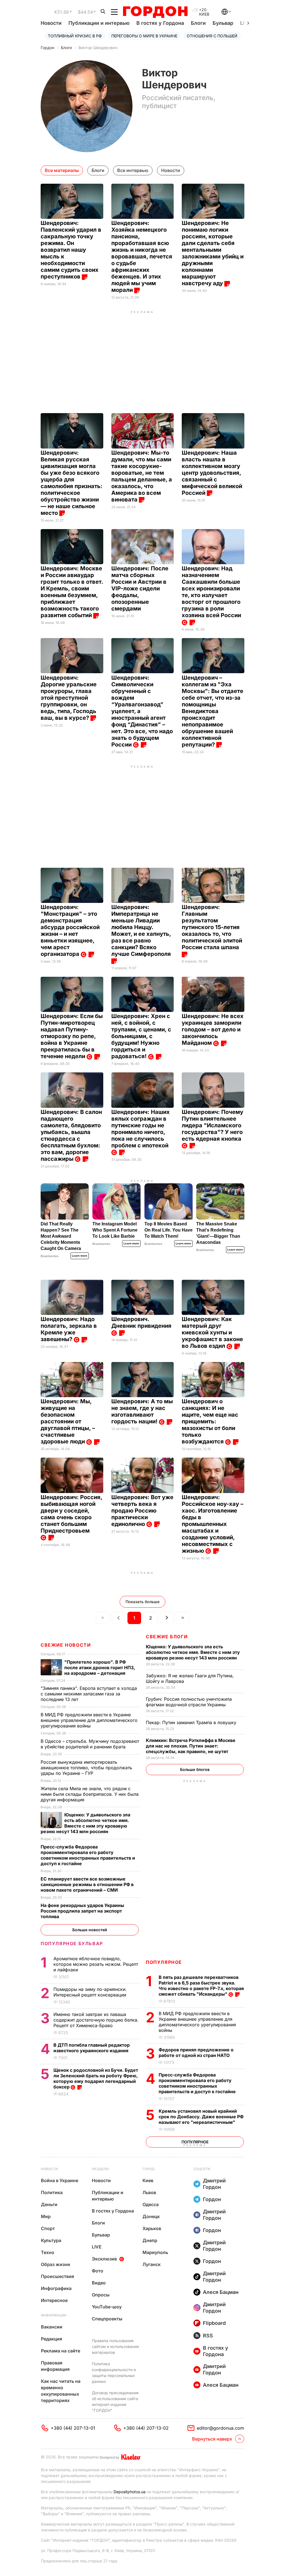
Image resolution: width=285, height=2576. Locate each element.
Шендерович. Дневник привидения (142, 1322)
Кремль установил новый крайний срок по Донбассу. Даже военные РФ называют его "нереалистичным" (201, 2117)
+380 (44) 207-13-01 (73, 2428)
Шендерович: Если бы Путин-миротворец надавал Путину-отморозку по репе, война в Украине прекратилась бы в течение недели (72, 1036)
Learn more (80, 1256)
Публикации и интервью (99, 23)
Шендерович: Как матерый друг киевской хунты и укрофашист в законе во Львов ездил (212, 1332)
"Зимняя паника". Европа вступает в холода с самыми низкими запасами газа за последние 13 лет (89, 1694)
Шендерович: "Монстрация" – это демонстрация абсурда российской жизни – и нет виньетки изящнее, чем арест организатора (70, 930)
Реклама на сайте (61, 2351)
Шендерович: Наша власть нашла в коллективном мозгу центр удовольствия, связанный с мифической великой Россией (212, 473)
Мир (46, 2216)
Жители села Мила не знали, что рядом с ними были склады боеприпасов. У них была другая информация (90, 1794)
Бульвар (223, 23)
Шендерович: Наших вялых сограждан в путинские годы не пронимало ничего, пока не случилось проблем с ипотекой (141, 1129)
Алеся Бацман (221, 2292)
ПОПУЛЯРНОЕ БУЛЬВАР (72, 1943)
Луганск (152, 2264)
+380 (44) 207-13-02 (146, 2428)
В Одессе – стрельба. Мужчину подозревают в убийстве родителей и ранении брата (90, 1744)
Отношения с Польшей (212, 36)
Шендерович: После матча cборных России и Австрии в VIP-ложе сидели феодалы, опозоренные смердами (140, 588)
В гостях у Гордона (160, 23)
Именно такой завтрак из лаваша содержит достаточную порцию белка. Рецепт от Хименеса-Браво (96, 2020)
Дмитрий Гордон (214, 2184)
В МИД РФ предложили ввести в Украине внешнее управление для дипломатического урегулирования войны (197, 2022)
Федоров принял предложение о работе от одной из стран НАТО (196, 2052)
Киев (148, 2180)
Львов (149, 2192)
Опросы (101, 2295)
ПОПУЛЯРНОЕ (164, 1962)
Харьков (152, 2228)
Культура (51, 2240)
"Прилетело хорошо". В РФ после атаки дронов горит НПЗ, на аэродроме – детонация (100, 1668)
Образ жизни (56, 2264)
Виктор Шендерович (98, 48)
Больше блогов (195, 1769)
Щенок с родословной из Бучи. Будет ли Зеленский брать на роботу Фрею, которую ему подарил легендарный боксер (96, 2078)
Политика (52, 2192)
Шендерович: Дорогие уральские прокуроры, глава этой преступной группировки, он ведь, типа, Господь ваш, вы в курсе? (69, 698)
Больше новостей (90, 1930)
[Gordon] (155, 12)
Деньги (49, 2204)
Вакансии (52, 2327)
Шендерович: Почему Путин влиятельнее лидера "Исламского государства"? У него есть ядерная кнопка (212, 1125)
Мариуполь (155, 2252)
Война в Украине (60, 2180)
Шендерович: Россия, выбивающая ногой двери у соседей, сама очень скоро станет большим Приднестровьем (71, 1514)
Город (148, 2169)
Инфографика (56, 2288)
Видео (99, 2283)
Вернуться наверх (212, 2439)
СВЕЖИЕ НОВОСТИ (66, 1645)
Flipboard (214, 2323)
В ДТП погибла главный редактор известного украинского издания (92, 2048)
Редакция (51, 2339)
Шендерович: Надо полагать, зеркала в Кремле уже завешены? (69, 1329)
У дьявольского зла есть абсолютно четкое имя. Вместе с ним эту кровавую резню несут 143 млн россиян (193, 1652)
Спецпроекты (107, 2319)
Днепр (150, 2240)
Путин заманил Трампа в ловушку (192, 1722)
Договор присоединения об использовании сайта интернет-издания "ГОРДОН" (115, 2401)
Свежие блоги (167, 1637)
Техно (48, 2252)
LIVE (97, 2247)
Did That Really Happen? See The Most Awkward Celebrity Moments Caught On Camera (61, 1236)
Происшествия (57, 2276)
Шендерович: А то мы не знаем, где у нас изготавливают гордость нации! (142, 1411)
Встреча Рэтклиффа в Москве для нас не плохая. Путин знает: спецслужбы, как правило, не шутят (191, 1746)
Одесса (151, 2204)
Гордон (47, 48)
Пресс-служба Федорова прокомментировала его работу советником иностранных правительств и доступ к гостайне (198, 2083)
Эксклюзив (104, 2259)
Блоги (198, 23)
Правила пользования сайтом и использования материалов (115, 2346)
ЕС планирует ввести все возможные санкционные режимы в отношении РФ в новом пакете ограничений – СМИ (87, 1884)
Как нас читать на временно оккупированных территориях (61, 2391)
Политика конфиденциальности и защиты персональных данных (114, 2373)
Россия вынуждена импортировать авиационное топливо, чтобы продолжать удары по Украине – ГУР (86, 1768)
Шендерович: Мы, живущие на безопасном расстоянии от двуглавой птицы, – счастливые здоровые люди (68, 1421)
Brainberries (50, 1256)
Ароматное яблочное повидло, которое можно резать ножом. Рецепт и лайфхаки (96, 1964)
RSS (208, 2336)
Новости (51, 23)
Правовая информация (55, 2366)
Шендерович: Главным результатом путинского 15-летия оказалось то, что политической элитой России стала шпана (212, 927)
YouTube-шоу (107, 2307)
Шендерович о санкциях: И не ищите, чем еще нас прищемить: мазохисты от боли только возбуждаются (210, 1421)
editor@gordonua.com (220, 2428)
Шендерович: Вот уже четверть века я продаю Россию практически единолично (142, 1511)
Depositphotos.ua (130, 2492)
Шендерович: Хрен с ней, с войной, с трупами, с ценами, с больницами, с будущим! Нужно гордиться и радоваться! (141, 1036)
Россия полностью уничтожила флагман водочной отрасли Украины (189, 1702)
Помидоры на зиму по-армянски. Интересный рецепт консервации (90, 1992)
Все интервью (133, 170)
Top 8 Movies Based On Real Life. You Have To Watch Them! (169, 1230)
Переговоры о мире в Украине (144, 36)
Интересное (54, 2300)
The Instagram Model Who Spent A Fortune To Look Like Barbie (115, 1230)
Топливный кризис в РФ (75, 36)
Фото (98, 2271)
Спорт (48, 2228)
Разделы (100, 2169)
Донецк (151, 2216)
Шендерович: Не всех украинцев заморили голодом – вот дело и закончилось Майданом (213, 1029)
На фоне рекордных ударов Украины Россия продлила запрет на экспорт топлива (82, 1911)
